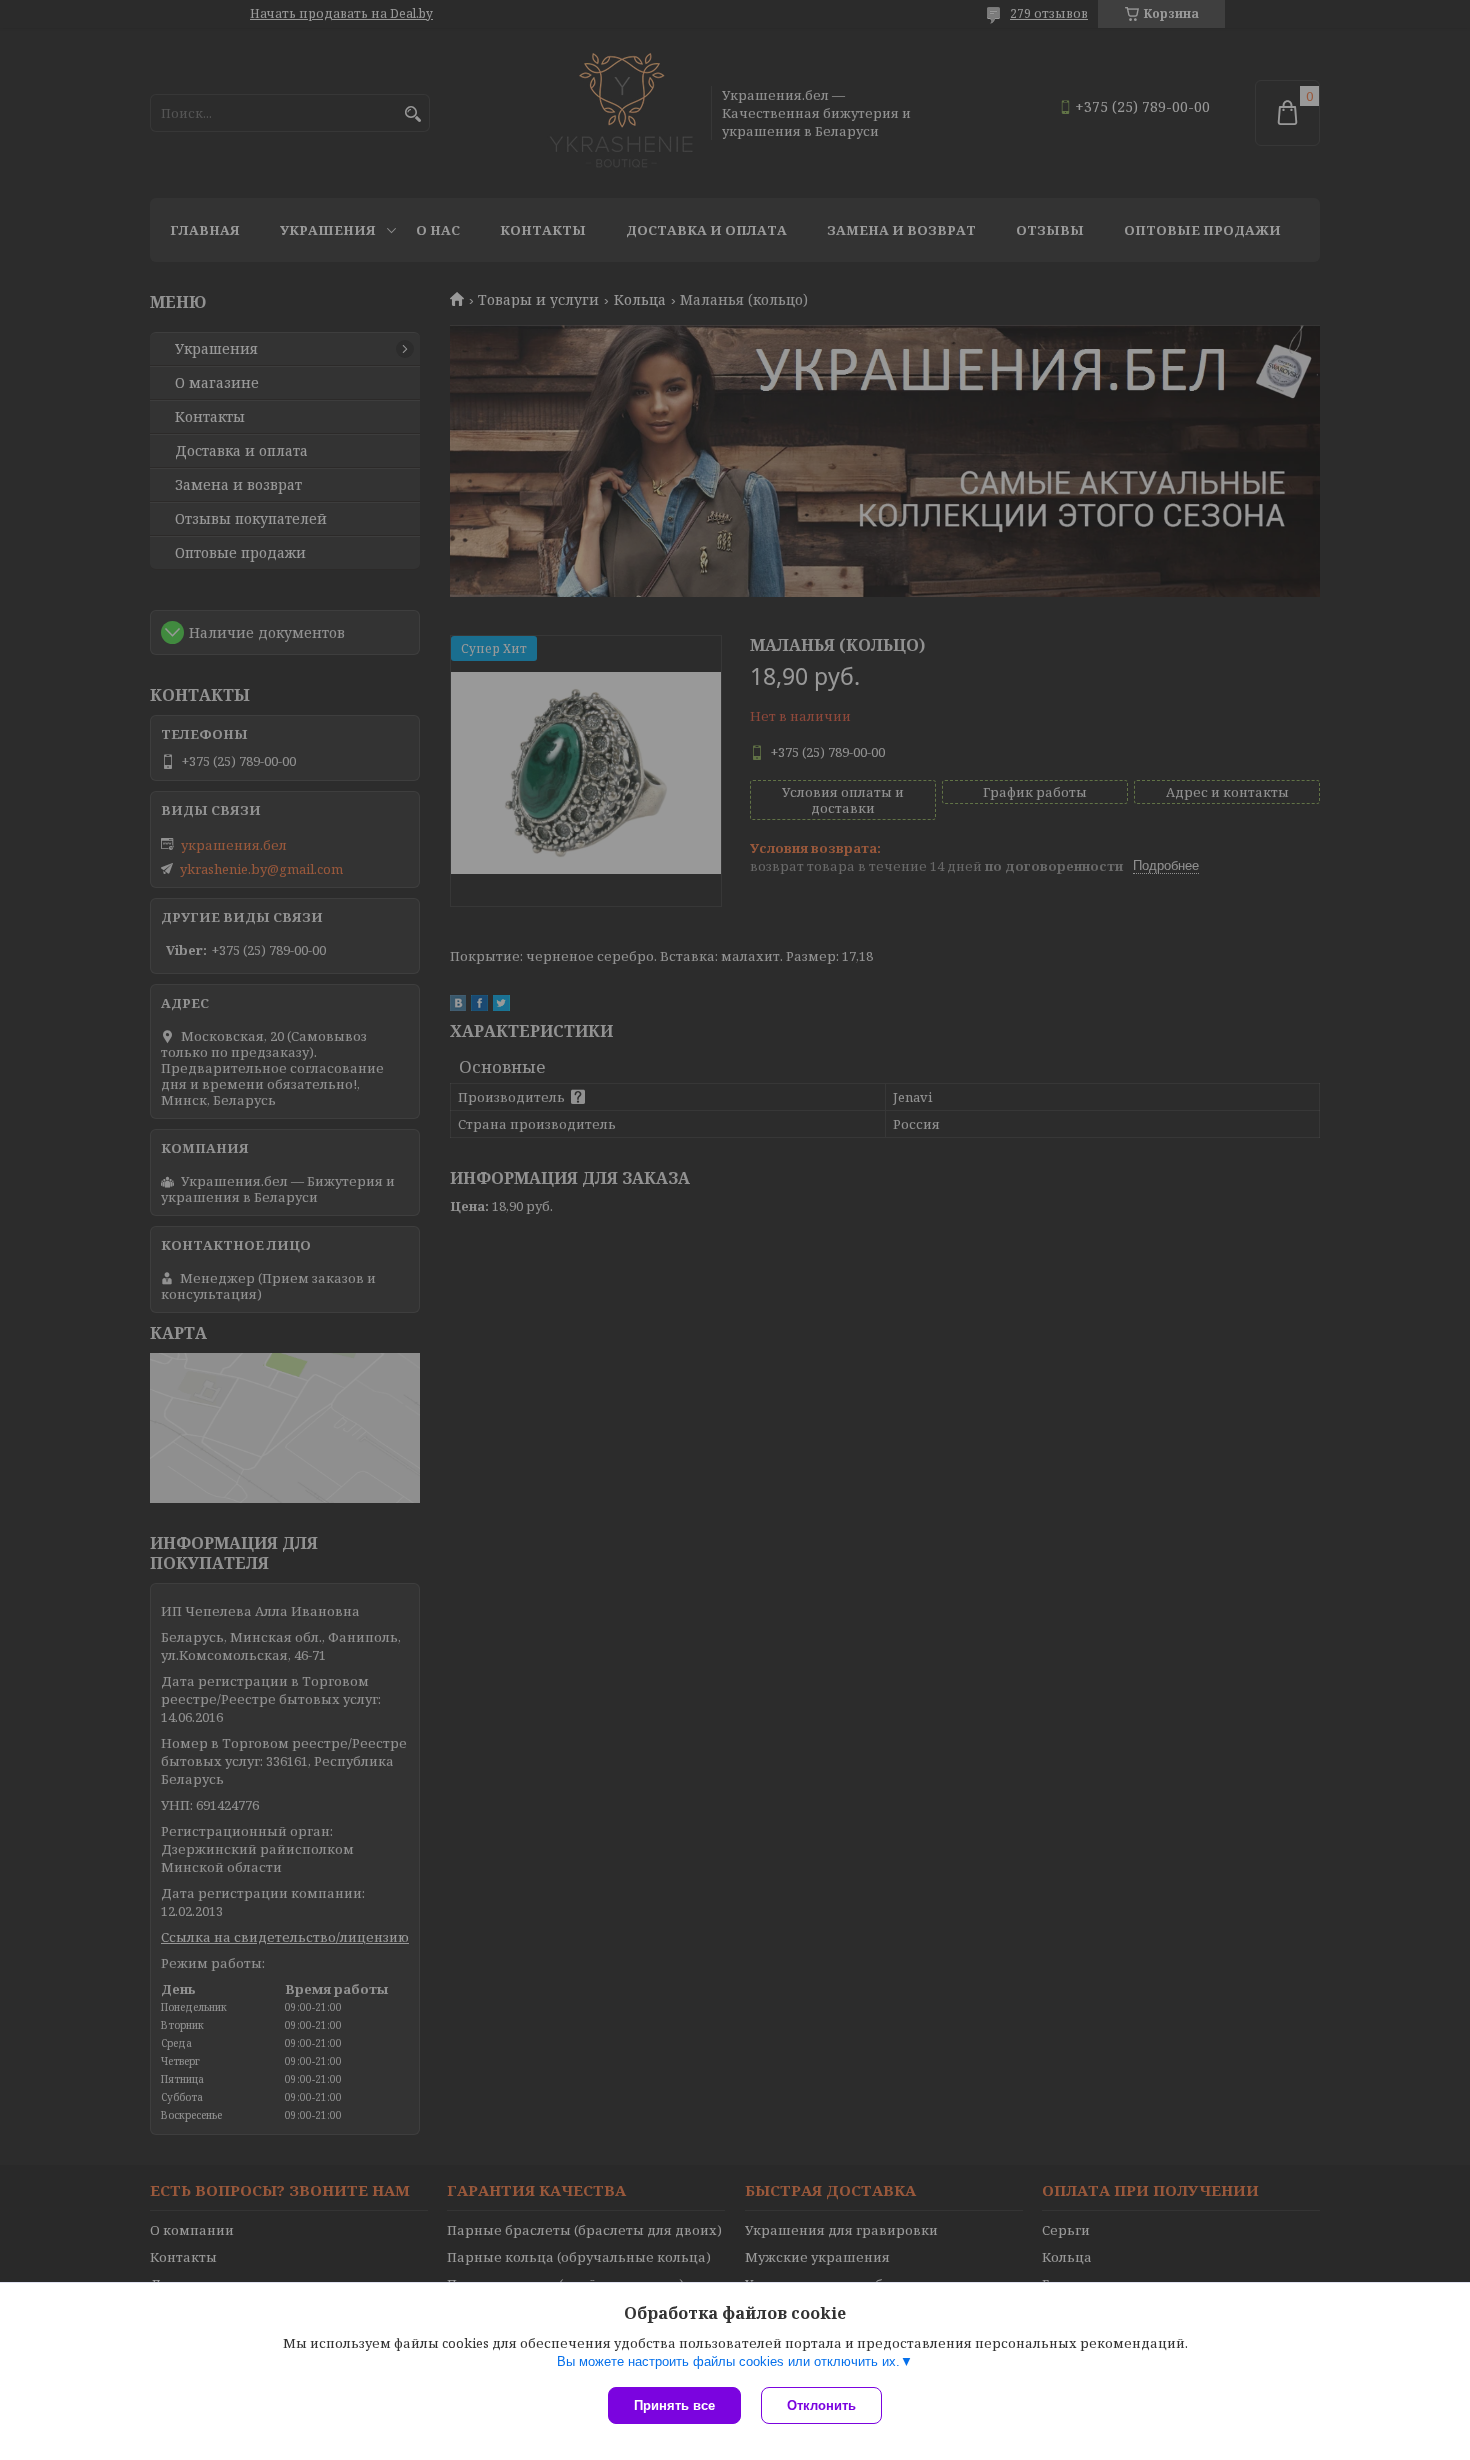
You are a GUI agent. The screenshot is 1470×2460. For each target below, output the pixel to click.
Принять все (674, 2405)
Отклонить (821, 2405)
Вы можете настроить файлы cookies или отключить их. (728, 2361)
